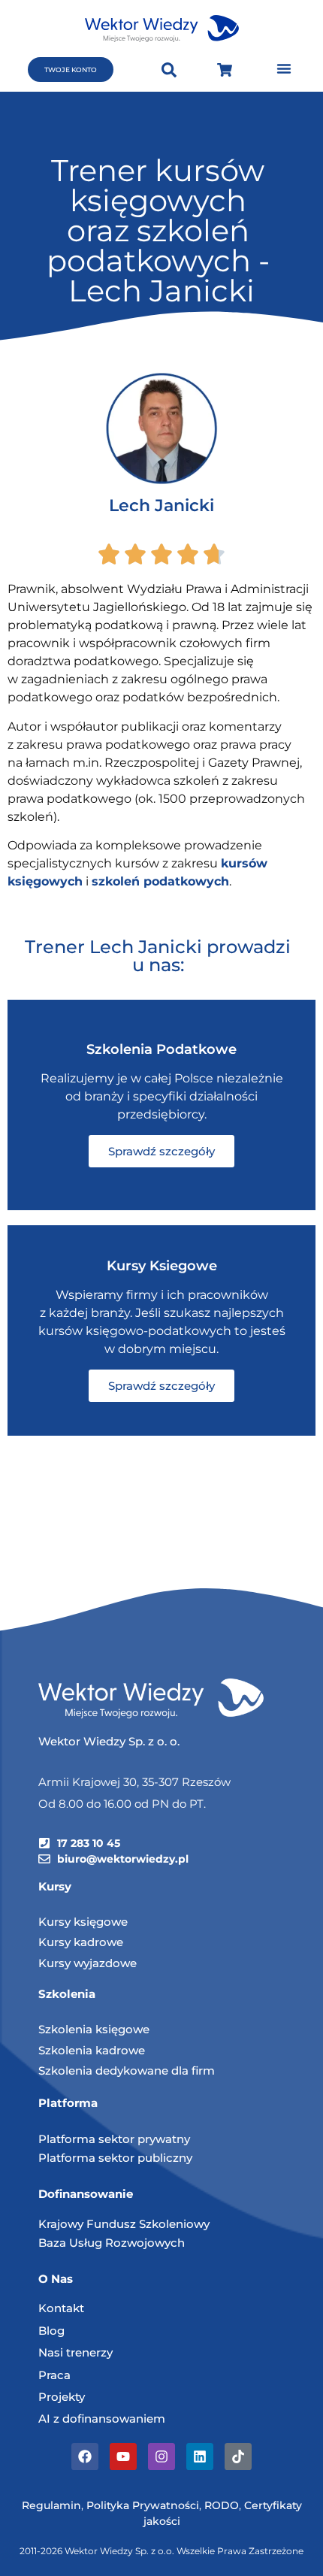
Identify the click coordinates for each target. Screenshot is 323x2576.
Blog (51, 2331)
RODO (222, 2505)
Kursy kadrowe (81, 1942)
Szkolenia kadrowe (92, 2050)
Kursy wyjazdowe (88, 1963)
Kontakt (61, 2308)
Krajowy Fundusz (89, 2224)
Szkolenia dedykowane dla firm (127, 2070)
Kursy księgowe (83, 1922)
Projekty (62, 2397)
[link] (160, 881)
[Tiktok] (238, 2456)
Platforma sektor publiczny (115, 2158)
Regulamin (51, 2505)
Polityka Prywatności (143, 2505)
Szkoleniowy (174, 2224)
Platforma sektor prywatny (114, 2139)
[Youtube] (123, 2456)
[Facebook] (85, 2456)
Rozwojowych (145, 2243)
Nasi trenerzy (75, 2352)
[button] (284, 68)
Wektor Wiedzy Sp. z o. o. (110, 1741)
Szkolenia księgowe (94, 2029)
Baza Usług (72, 2243)
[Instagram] (161, 2456)
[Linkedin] (200, 2456)
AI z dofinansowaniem (102, 2419)
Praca (54, 2375)
